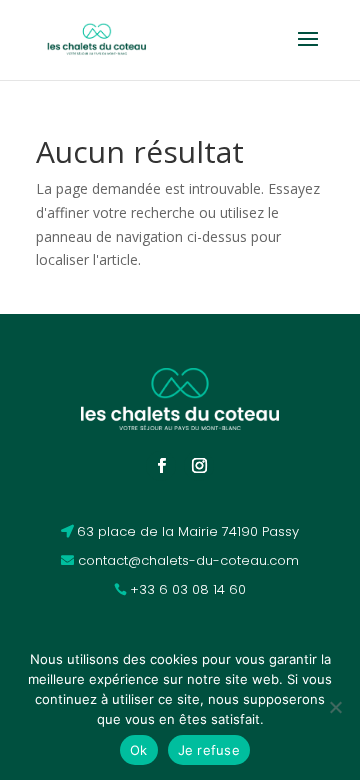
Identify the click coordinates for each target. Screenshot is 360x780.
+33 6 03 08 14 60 (188, 589)
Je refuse (209, 750)
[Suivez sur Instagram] (199, 466)
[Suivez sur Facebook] (161, 466)
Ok (139, 750)
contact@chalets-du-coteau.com (188, 560)
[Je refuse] (335, 707)
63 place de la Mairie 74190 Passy (188, 531)
